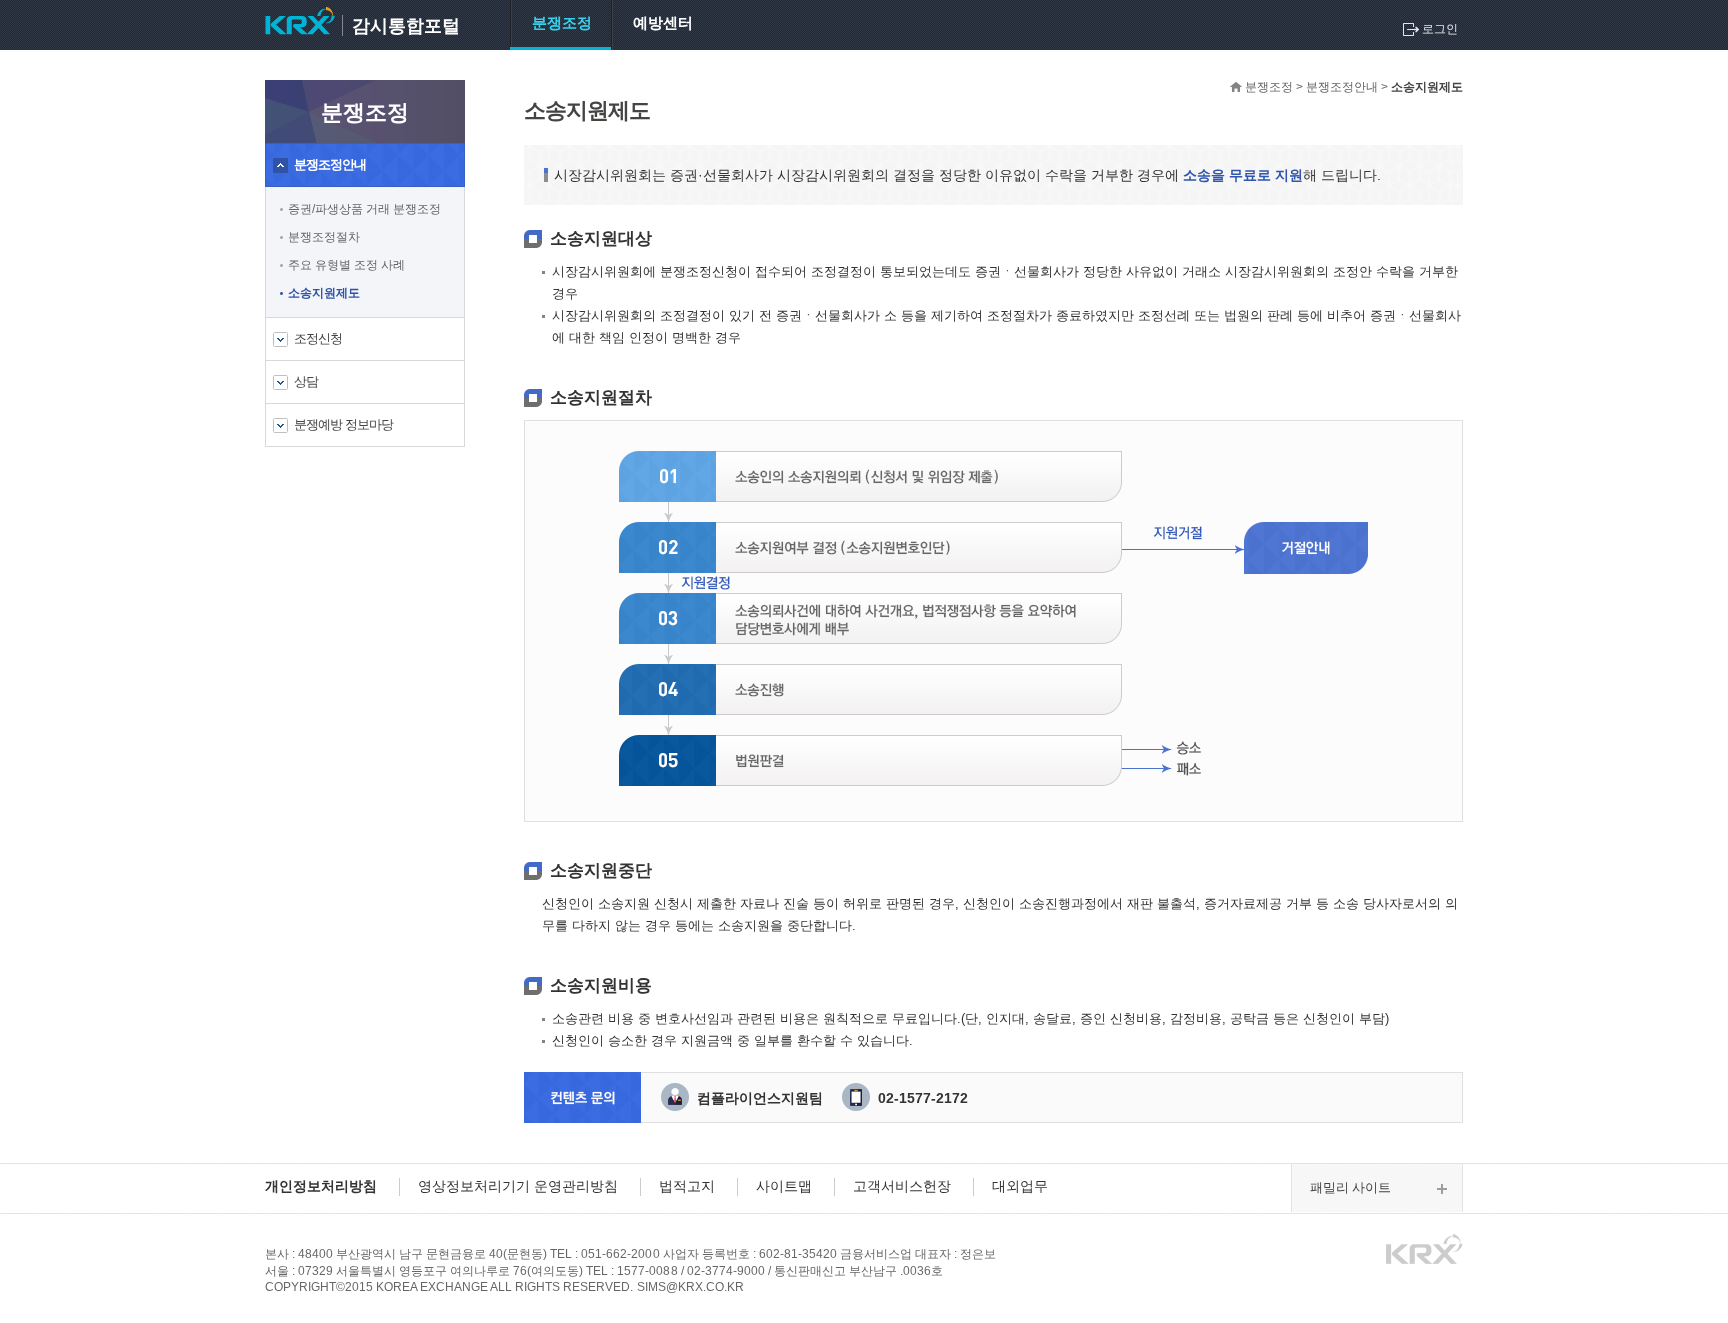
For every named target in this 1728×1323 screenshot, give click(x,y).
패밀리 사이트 (1350, 1187)
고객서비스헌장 (902, 1186)
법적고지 (687, 1186)
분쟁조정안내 (330, 164)
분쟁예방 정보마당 (343, 424)
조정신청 (318, 338)
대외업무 (1020, 1186)
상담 (306, 381)
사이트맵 (784, 1186)
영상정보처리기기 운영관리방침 (518, 1186)
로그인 (1440, 29)
